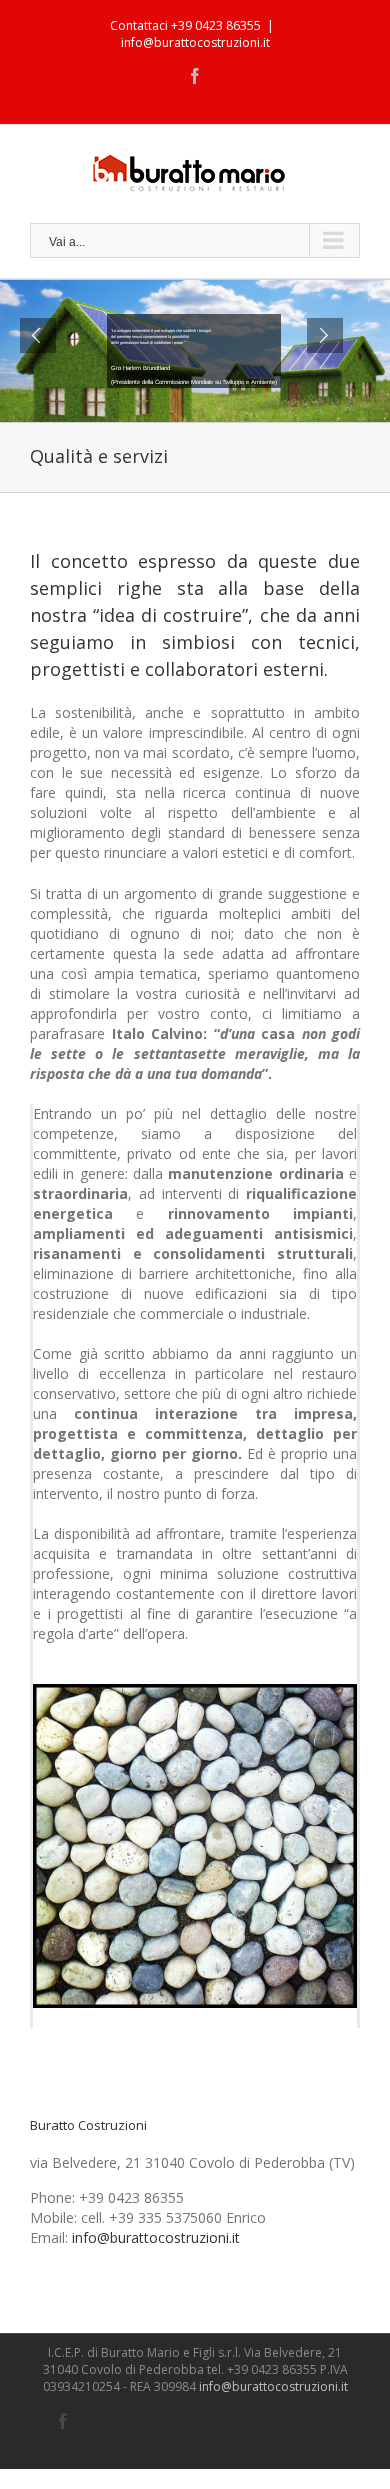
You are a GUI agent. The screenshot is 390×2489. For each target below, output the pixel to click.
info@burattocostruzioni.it (195, 42)
